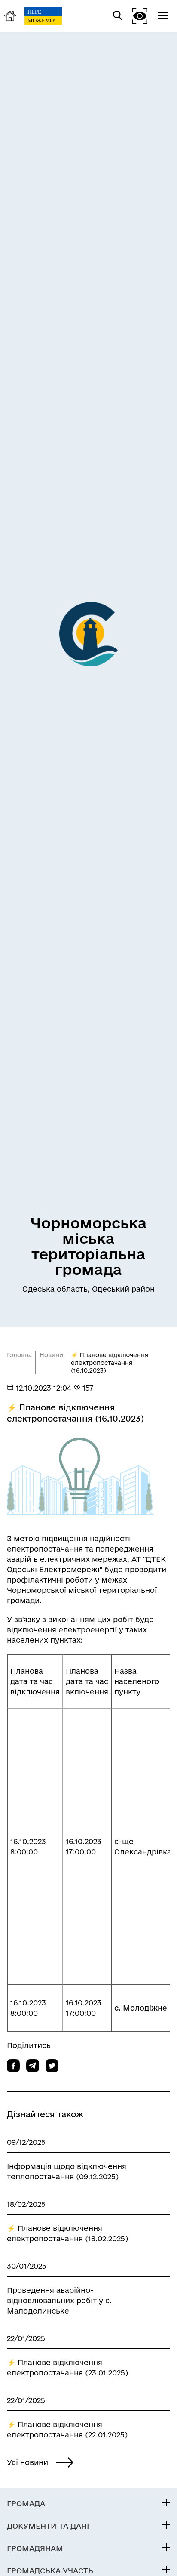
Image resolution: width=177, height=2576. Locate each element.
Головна (19, 1355)
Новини (51, 1355)
